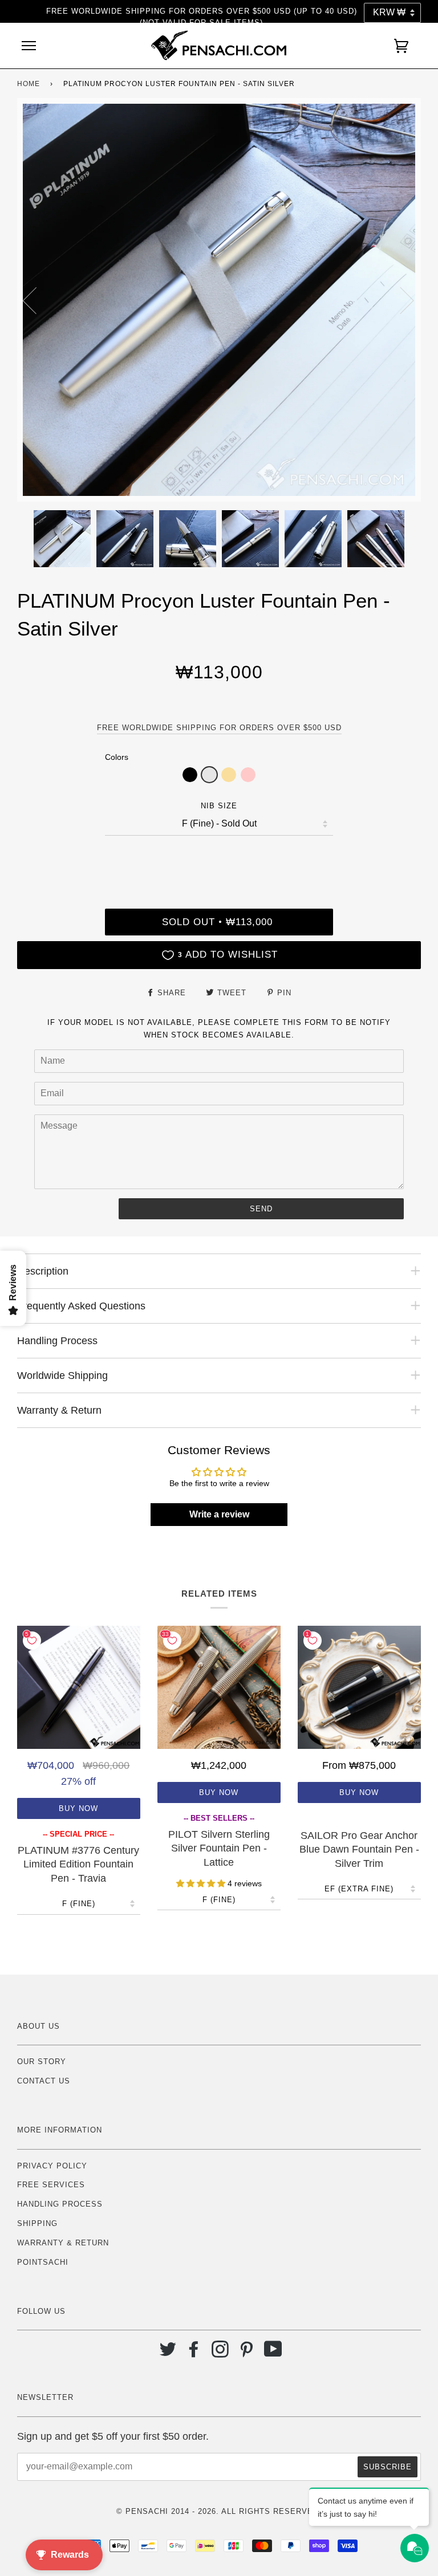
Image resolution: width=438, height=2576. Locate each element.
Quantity (219, 860)
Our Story (42, 2062)
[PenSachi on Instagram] (220, 2353)
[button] (190, 775)
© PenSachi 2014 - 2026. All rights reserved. (219, 2511)
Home (29, 84)
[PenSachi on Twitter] (168, 2353)
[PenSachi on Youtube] (273, 2353)
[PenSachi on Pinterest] (247, 2353)
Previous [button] (36, 300)
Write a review (219, 1514)
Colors (117, 757)
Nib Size (219, 806)
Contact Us (44, 2081)
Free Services (51, 2185)
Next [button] (400, 300)
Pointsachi (43, 2262)
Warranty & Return (63, 2243)
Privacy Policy (52, 2166)
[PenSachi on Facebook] (194, 2353)
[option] (219, 300)
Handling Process (60, 2204)
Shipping (37, 2223)
